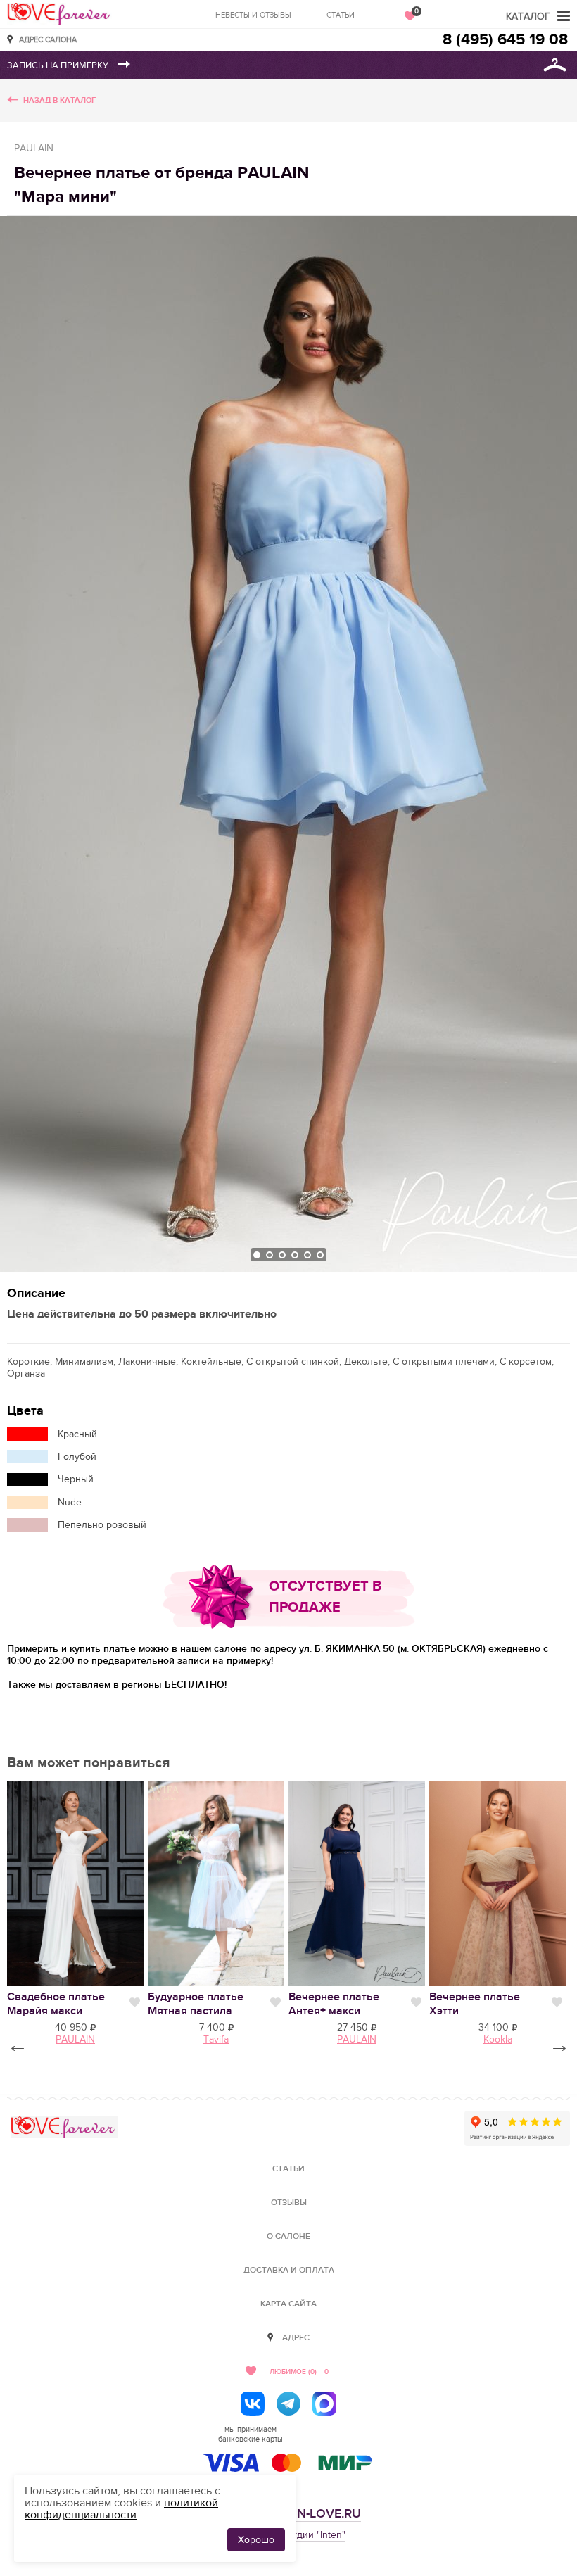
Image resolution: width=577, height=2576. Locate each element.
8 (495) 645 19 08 (505, 40)
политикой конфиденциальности (121, 2509)
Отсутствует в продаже (325, 1597)
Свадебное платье (56, 2004)
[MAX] (324, 2404)
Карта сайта (288, 2304)
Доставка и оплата (289, 2270)
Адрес (296, 2338)
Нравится (135, 2002)
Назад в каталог (59, 100)
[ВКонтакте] (253, 2404)
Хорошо (256, 2540)
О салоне (288, 2236)
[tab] (257, 1255)
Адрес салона (48, 39)
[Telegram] (288, 2404)
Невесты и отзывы (253, 15)
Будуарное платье (196, 2004)
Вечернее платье (334, 2004)
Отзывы (289, 2203)
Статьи (341, 15)
